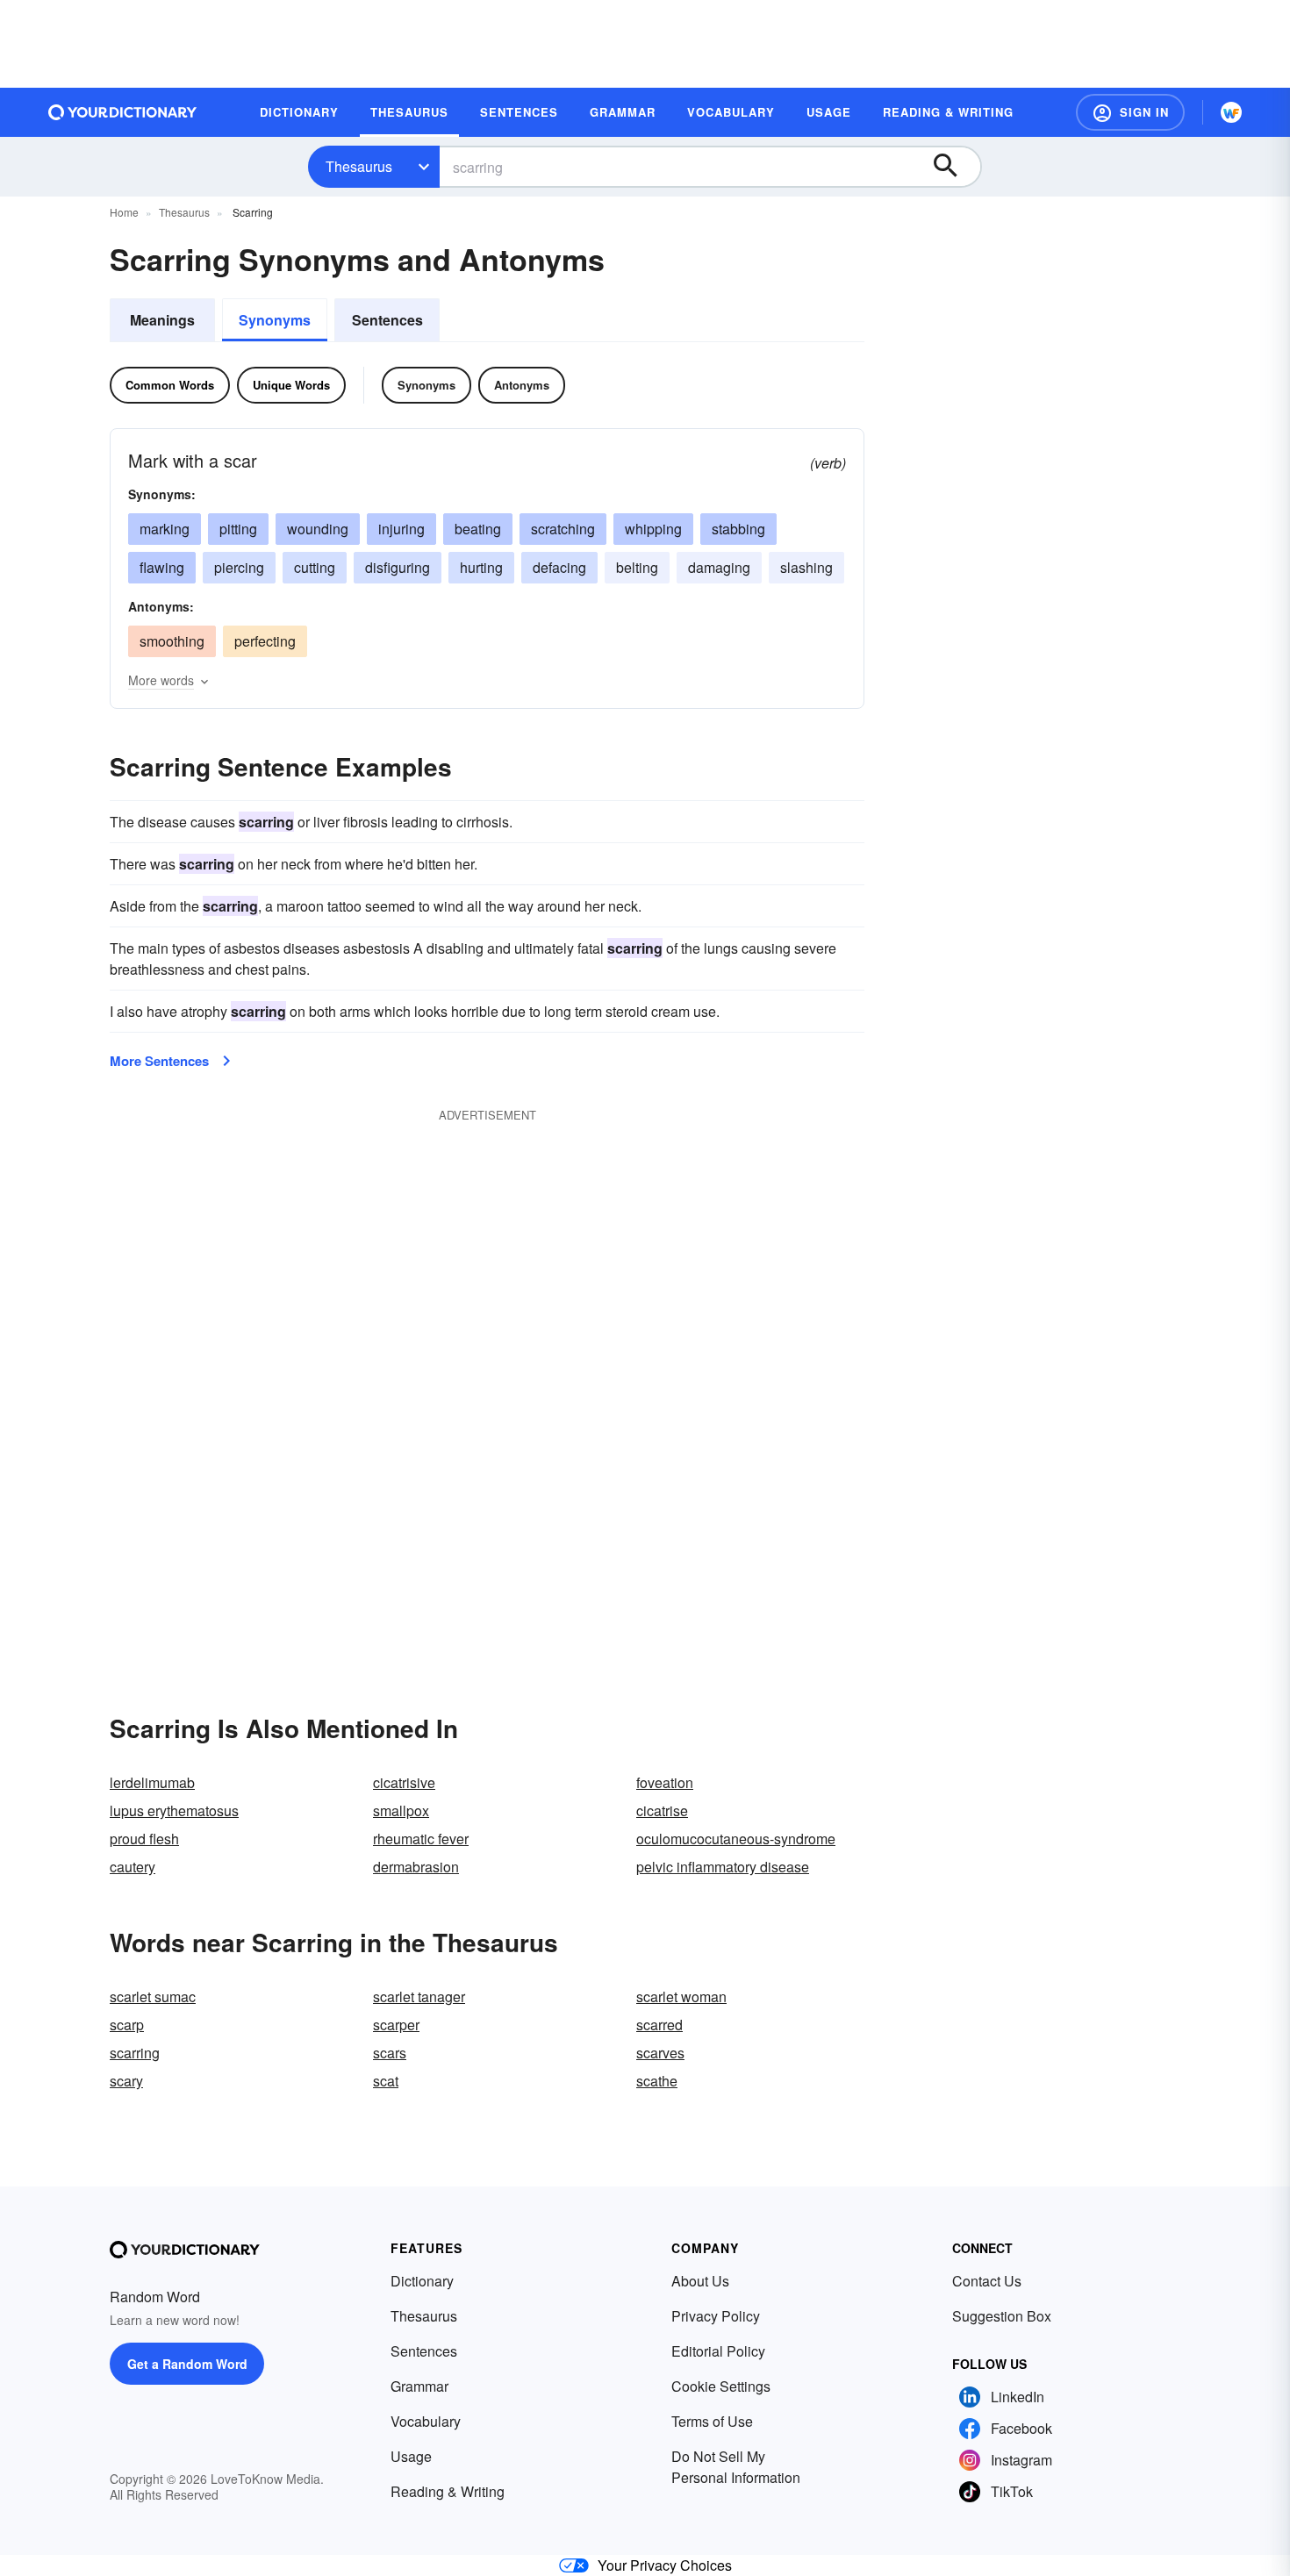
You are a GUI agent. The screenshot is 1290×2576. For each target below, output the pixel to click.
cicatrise (662, 1810)
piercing (239, 567)
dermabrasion (416, 1867)
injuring (401, 529)
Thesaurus (359, 166)
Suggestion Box (1002, 2316)
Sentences (387, 320)
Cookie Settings (721, 2386)
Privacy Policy (716, 2316)
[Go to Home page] (123, 112)
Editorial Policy (718, 2351)
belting (637, 567)
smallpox (401, 1810)
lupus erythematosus (174, 1810)
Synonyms (275, 320)
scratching (563, 529)
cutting (315, 567)
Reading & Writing (448, 2491)
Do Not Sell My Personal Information (736, 2467)
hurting (481, 567)
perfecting (265, 641)
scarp (127, 2025)
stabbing (738, 529)
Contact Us (987, 2281)
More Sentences (159, 1061)
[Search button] (954, 167)
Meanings (162, 320)
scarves (660, 2053)
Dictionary (422, 2281)
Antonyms (522, 385)
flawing (162, 567)
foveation (665, 1782)
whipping (653, 529)
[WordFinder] (1231, 112)
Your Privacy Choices (665, 2565)
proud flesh (144, 1839)
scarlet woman (681, 1996)
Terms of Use (712, 2421)
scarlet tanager (419, 1996)
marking (165, 529)
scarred (659, 2025)
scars (390, 2053)
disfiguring (398, 567)
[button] (1130, 112)
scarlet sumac (153, 1996)
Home (124, 212)
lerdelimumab (152, 1782)
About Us (700, 2281)
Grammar (419, 2386)
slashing (806, 567)
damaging (719, 567)
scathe (657, 2081)
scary (126, 2081)
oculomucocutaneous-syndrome (736, 1839)
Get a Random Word (187, 2364)
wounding (318, 529)
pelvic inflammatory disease (723, 1867)
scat (386, 2081)
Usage (411, 2456)
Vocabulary (426, 2421)
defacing (559, 567)
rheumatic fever (421, 1839)
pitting (238, 529)
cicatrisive (404, 1782)
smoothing (172, 641)
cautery (133, 1867)
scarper (396, 2025)
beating (478, 529)
